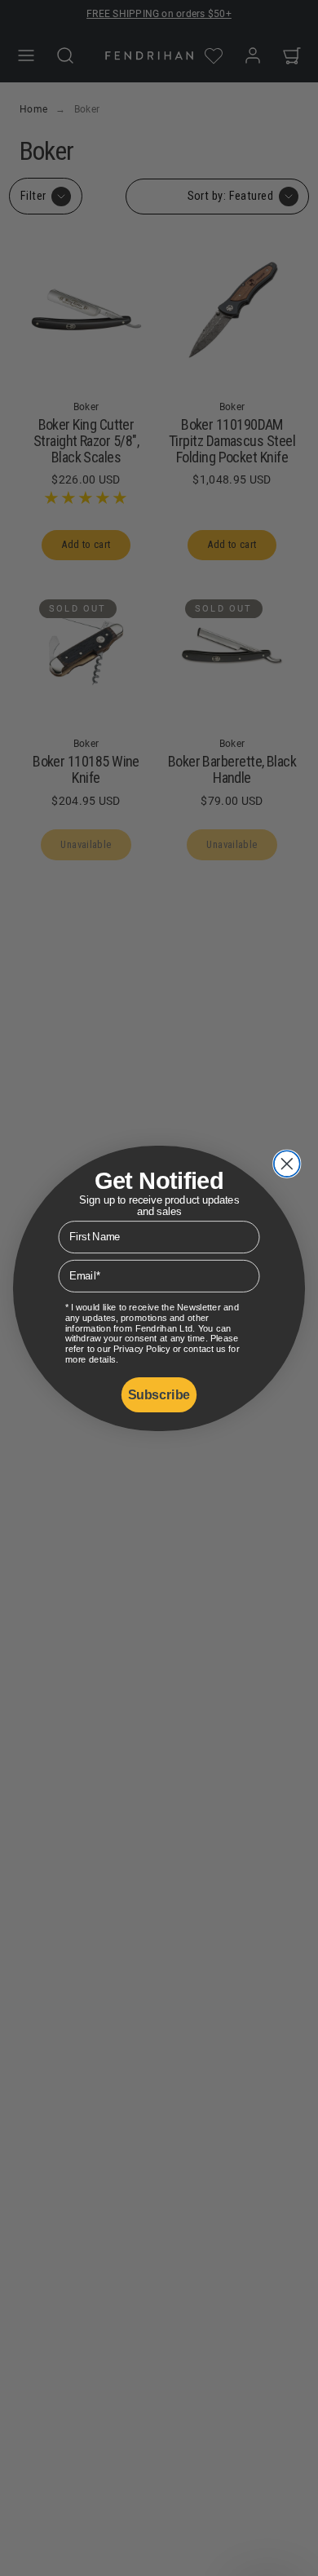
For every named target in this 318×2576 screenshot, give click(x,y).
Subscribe (159, 1394)
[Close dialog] (287, 1164)
